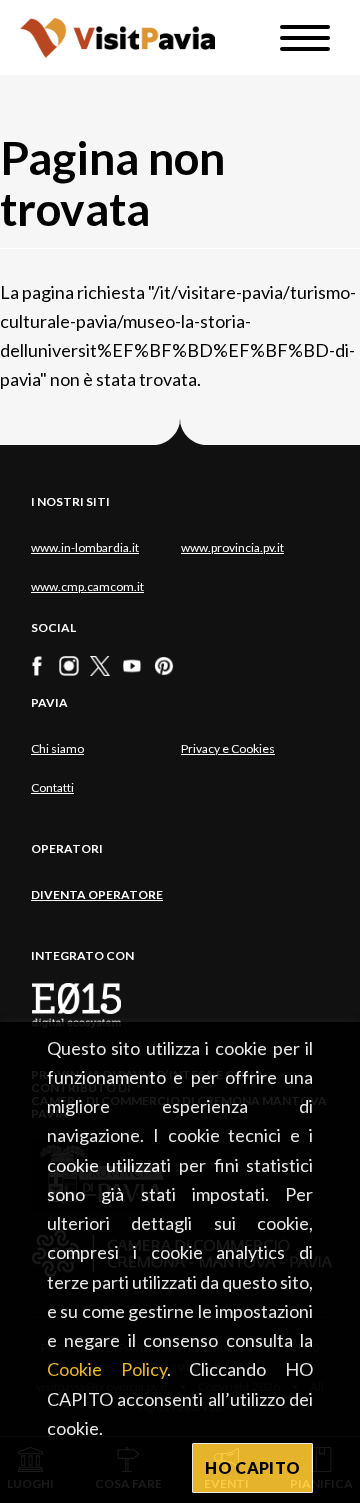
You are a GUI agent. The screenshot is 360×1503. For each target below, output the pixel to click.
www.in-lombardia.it (85, 547)
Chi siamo (57, 748)
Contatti (52, 787)
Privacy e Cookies (228, 748)
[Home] (117, 37)
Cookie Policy (107, 1369)
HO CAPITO (252, 1467)
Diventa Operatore (97, 894)
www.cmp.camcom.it (87, 586)
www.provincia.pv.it (232, 547)
